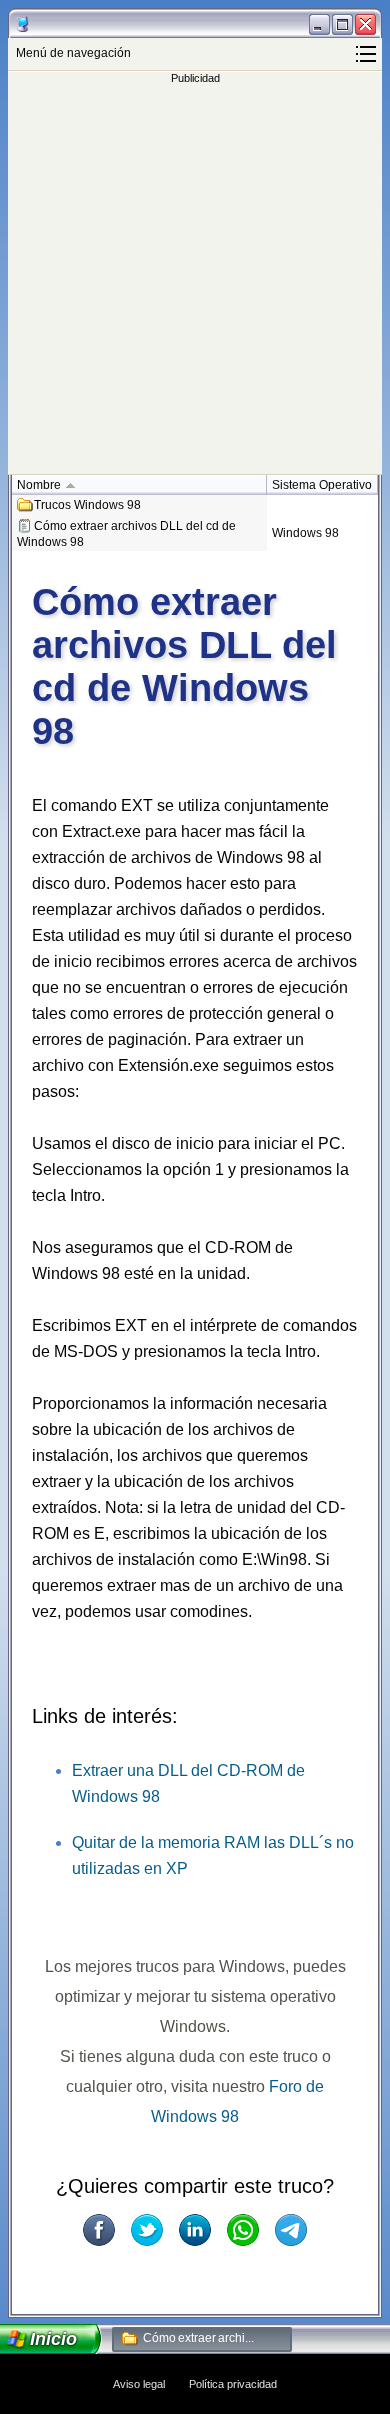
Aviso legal (139, 2384)
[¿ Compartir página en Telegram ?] (291, 2230)
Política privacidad (233, 2384)
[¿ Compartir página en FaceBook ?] (99, 2230)
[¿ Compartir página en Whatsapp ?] (243, 2230)
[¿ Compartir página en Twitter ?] (147, 2230)
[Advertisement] (195, 279)
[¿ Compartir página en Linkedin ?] (195, 2230)
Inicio (54, 2339)
